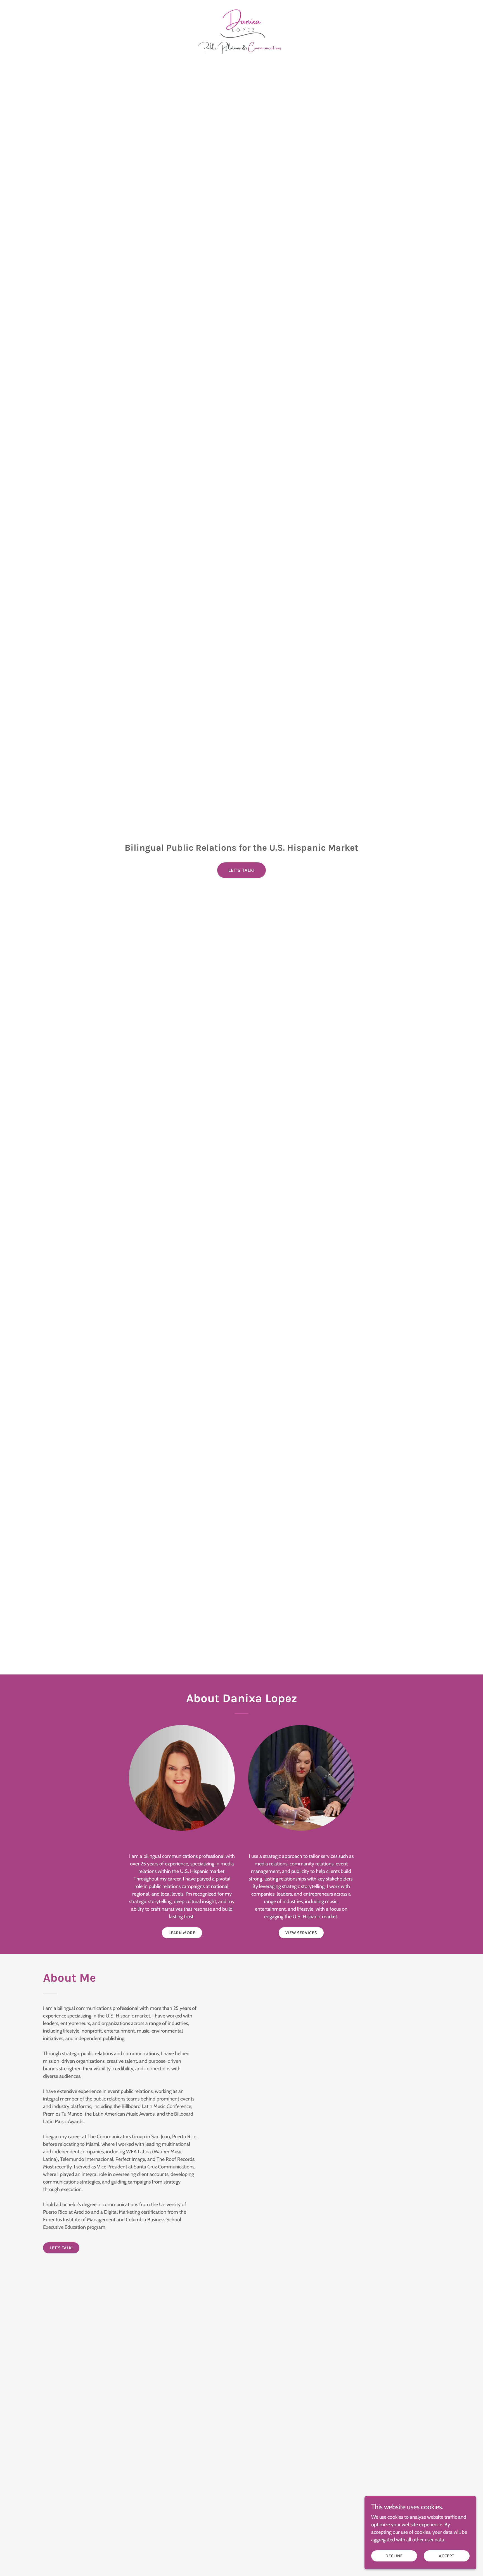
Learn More (182, 1933)
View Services (301, 1933)
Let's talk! (61, 2248)
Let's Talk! (242, 870)
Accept (447, 2556)
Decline (394, 2556)
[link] (241, 7)
